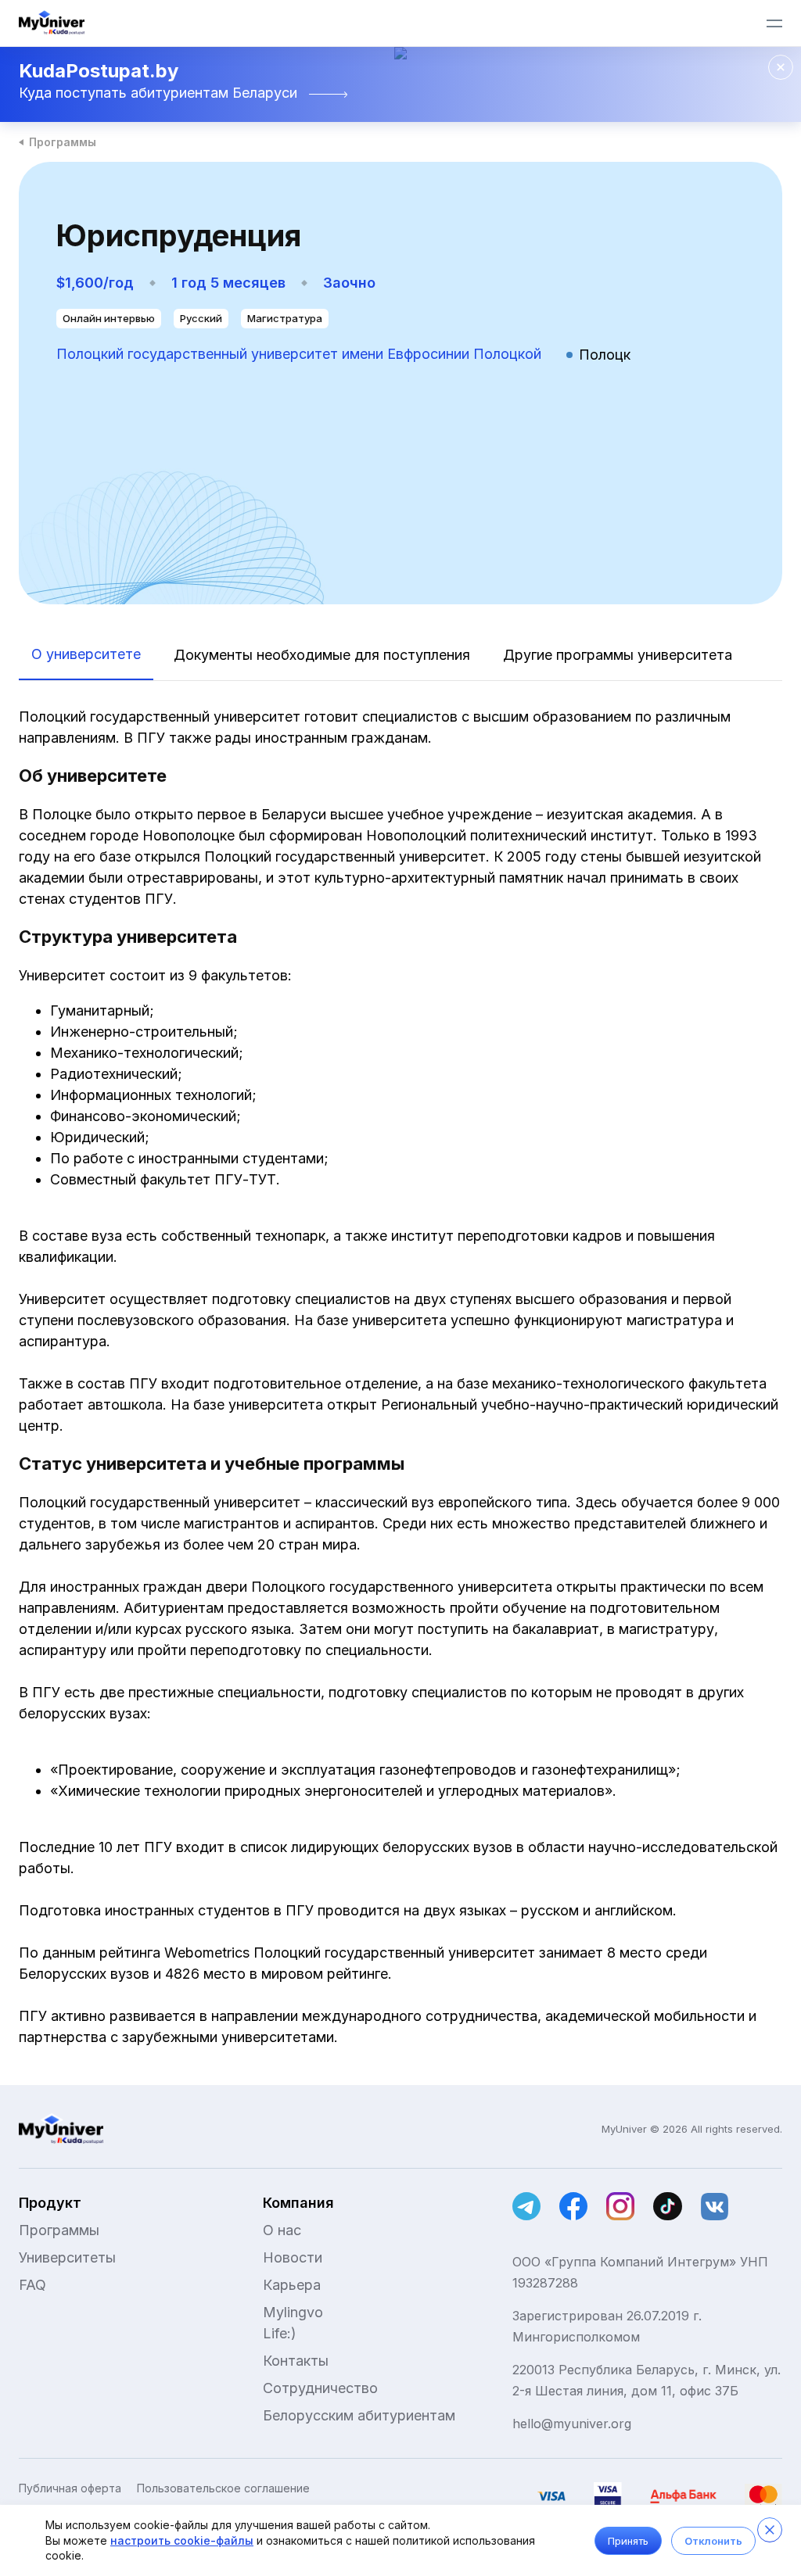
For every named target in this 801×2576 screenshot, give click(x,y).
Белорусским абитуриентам (359, 2415)
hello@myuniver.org (572, 2424)
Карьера (292, 2285)
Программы (63, 142)
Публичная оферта (70, 2488)
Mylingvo (293, 2312)
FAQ (32, 2285)
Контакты (296, 2361)
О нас (282, 2230)
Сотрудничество (320, 2388)
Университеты (67, 2257)
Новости (293, 2257)
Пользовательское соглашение (223, 2488)
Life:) (280, 2333)
